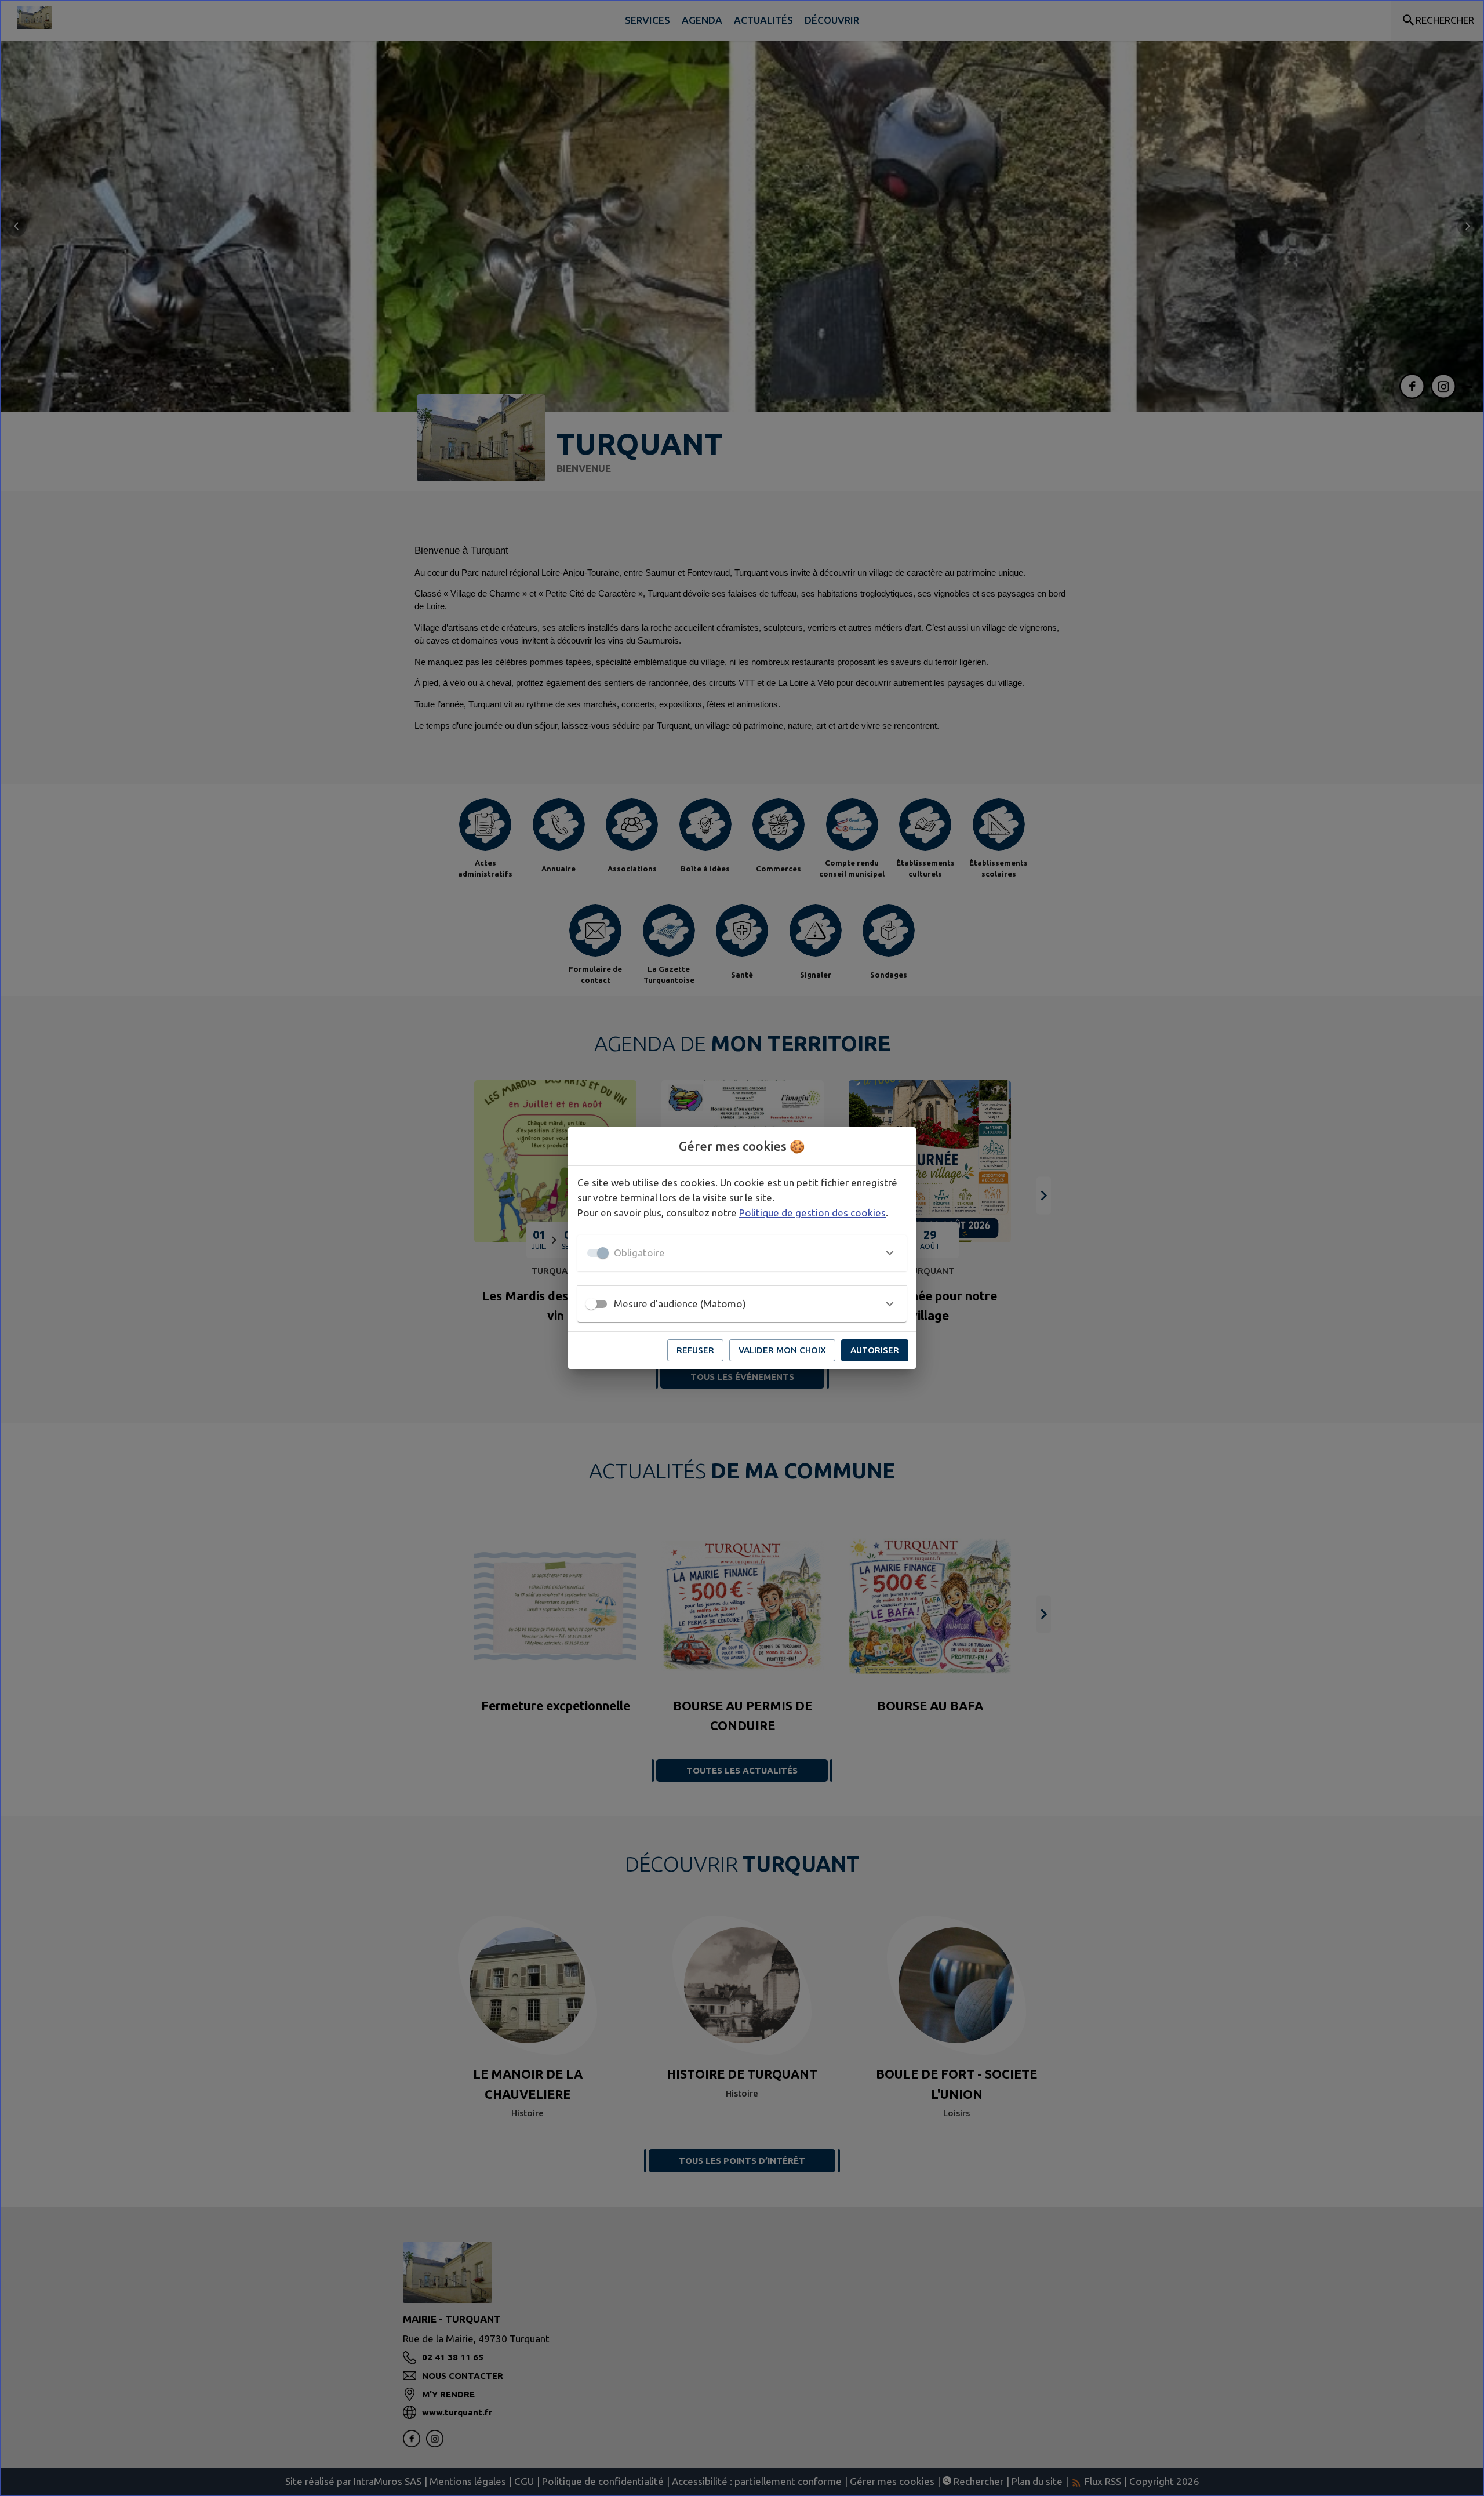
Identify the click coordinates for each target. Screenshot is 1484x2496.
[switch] (591, 1304)
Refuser (695, 1350)
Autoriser (875, 1350)
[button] (742, 1253)
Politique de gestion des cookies (812, 1213)
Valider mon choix (782, 1350)
